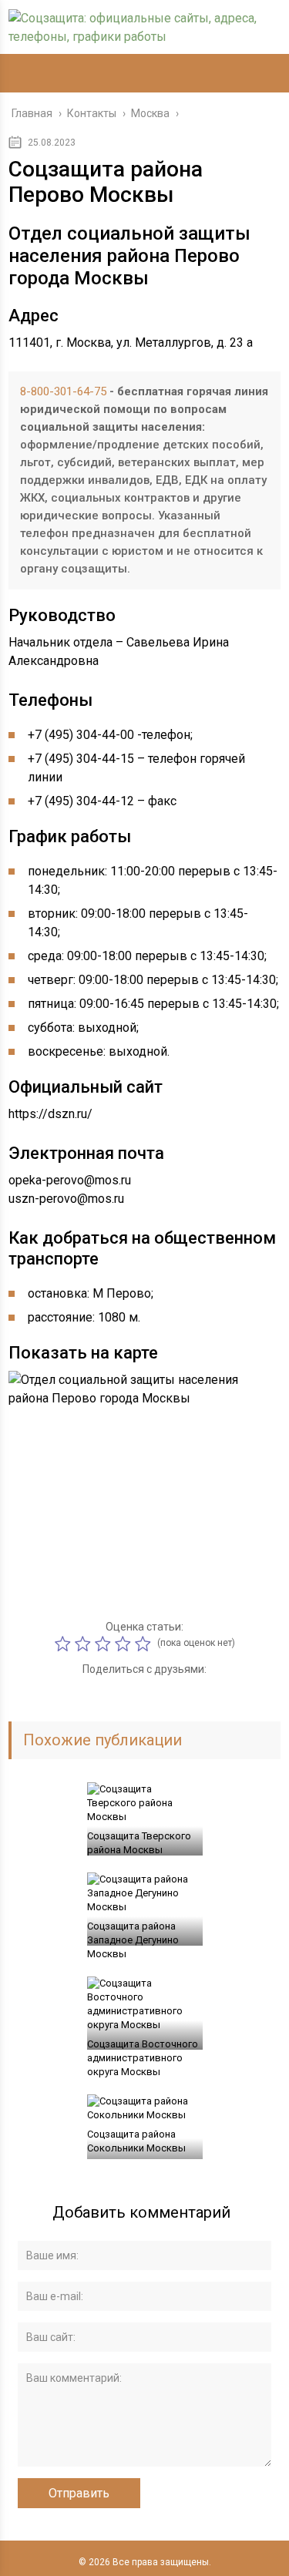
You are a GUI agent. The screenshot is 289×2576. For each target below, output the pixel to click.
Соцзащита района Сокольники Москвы (136, 2141)
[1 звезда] (65, 1644)
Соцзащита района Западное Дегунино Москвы (133, 1940)
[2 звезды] (85, 1644)
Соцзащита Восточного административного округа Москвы (143, 2058)
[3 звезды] (105, 1644)
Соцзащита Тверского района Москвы (139, 1843)
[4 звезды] (125, 1644)
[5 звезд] (145, 1644)
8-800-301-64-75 (63, 391)
